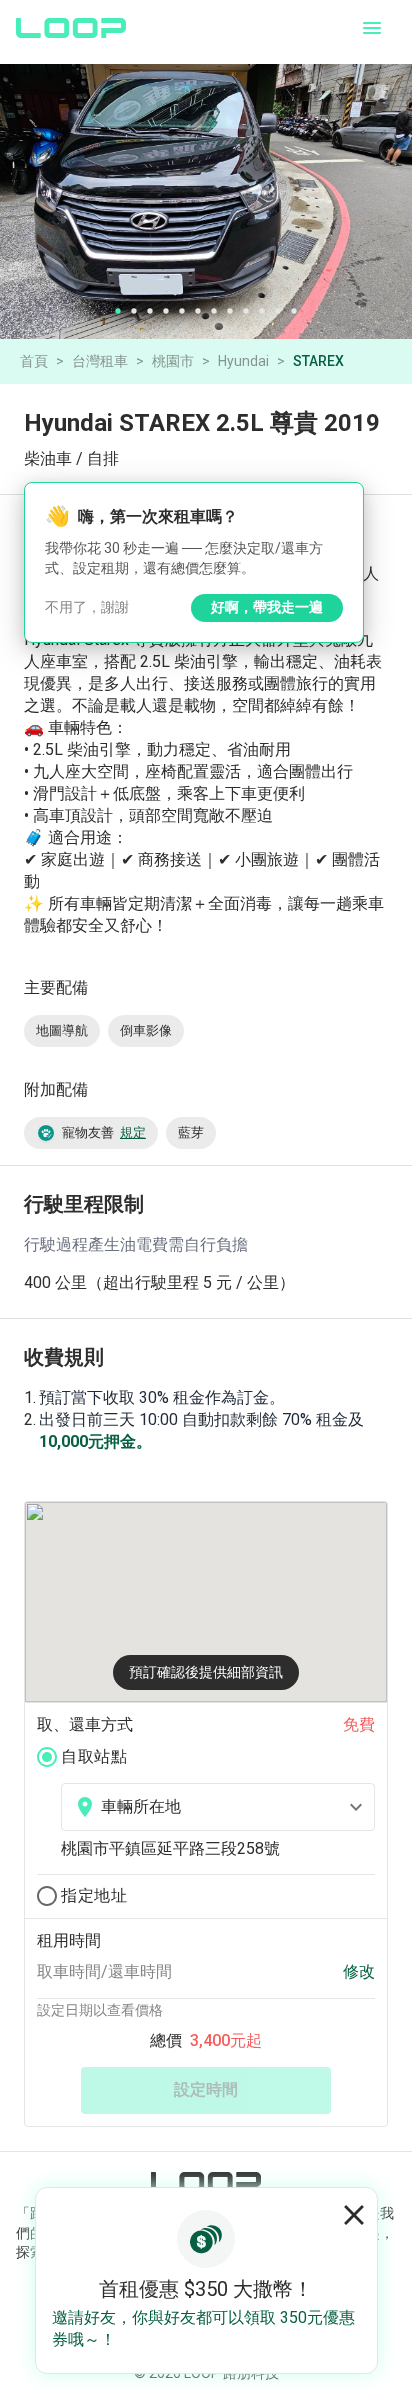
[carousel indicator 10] (262, 311)
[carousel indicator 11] (278, 311)
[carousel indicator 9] (246, 311)
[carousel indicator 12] (294, 311)
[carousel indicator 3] (150, 311)
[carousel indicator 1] (118, 311)
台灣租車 (100, 361)
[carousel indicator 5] (182, 311)
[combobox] (218, 1807)
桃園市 (173, 361)
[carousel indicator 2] (134, 311)
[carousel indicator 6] (198, 311)
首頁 (34, 361)
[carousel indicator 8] (230, 311)
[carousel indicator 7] (214, 311)
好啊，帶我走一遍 (267, 607)
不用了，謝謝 (87, 607)
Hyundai (243, 361)
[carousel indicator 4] (166, 311)
